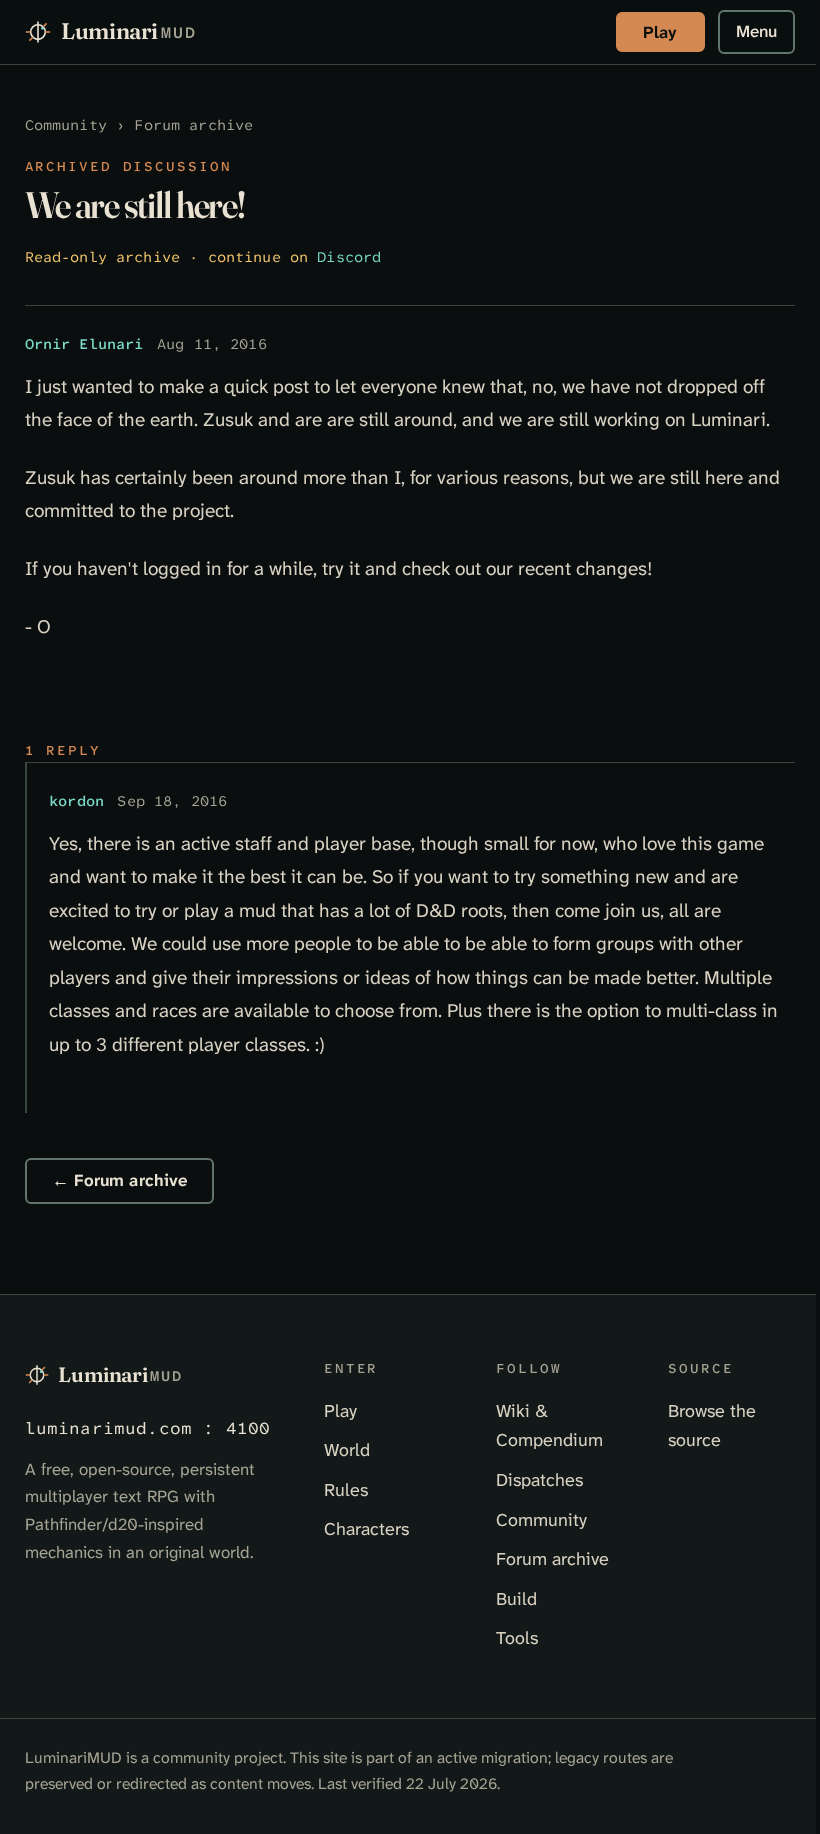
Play (660, 32)
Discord (349, 257)
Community (66, 125)
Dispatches (539, 1480)
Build (516, 1599)
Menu (756, 31)
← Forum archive (119, 1180)
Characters (366, 1529)
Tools (517, 1638)
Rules (346, 1490)
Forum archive (193, 125)
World (347, 1450)
